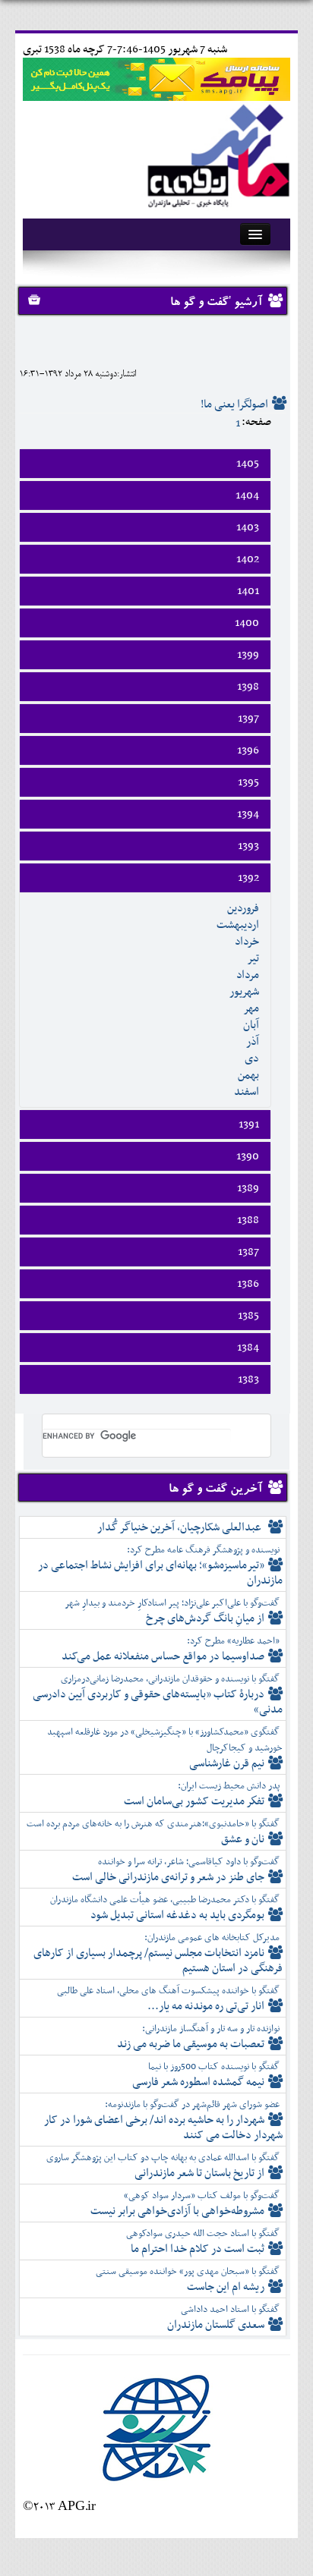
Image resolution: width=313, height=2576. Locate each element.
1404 (247, 495)
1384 (248, 1348)
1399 (248, 655)
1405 (248, 464)
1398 (248, 687)
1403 (248, 527)
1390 (248, 1156)
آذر (253, 1042)
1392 (248, 878)
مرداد (248, 975)
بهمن (248, 1075)
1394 (248, 814)
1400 (247, 623)
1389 (248, 1188)
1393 (248, 846)
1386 (248, 1284)
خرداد (247, 942)
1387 (248, 1252)
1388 (248, 1220)
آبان (251, 1025)
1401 (248, 591)
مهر (251, 1008)
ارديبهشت (238, 925)
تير (253, 958)
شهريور (244, 992)
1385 (248, 1316)
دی (252, 1058)
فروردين (243, 908)
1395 (248, 782)
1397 (248, 719)
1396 (248, 750)
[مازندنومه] (216, 153)
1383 (248, 1379)
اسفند (247, 1092)
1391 (249, 1124)
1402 (248, 559)
